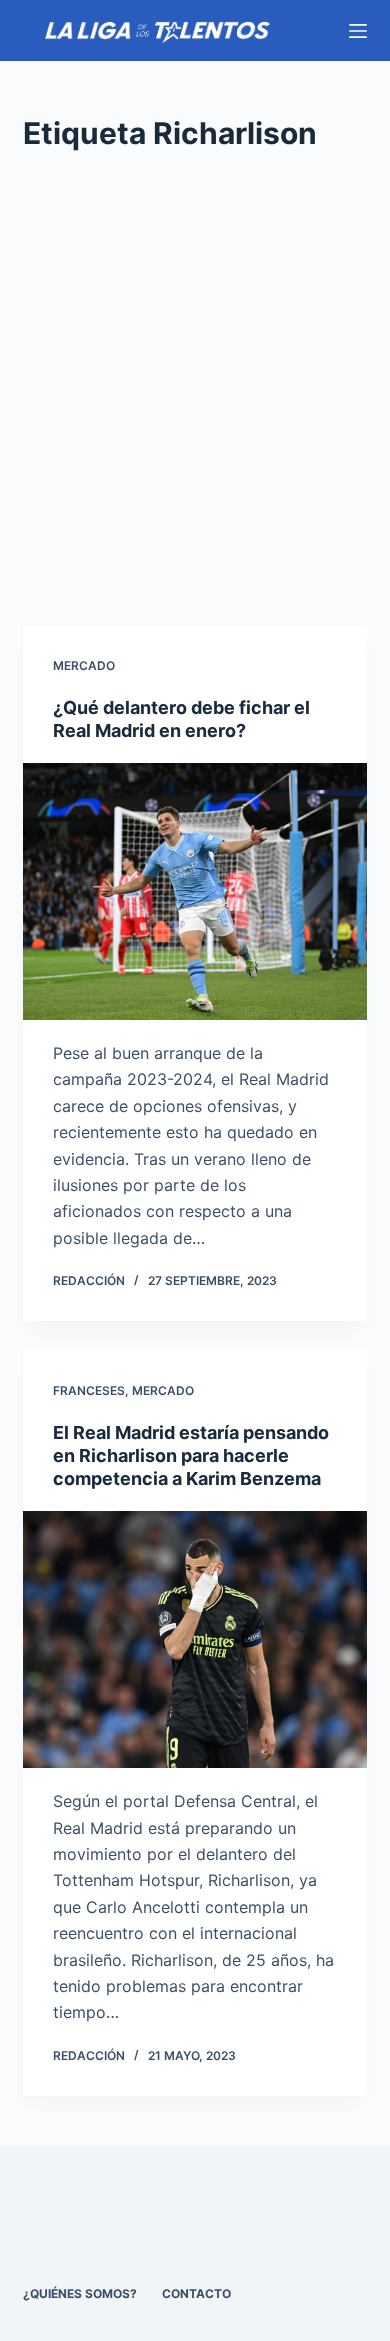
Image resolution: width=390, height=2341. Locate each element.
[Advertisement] (195, 391)
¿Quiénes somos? (80, 2293)
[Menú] (358, 31)
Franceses (89, 1390)
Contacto (196, 2293)
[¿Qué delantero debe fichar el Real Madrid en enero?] (194, 891)
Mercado (84, 665)
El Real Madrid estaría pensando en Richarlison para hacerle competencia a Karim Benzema (191, 1456)
